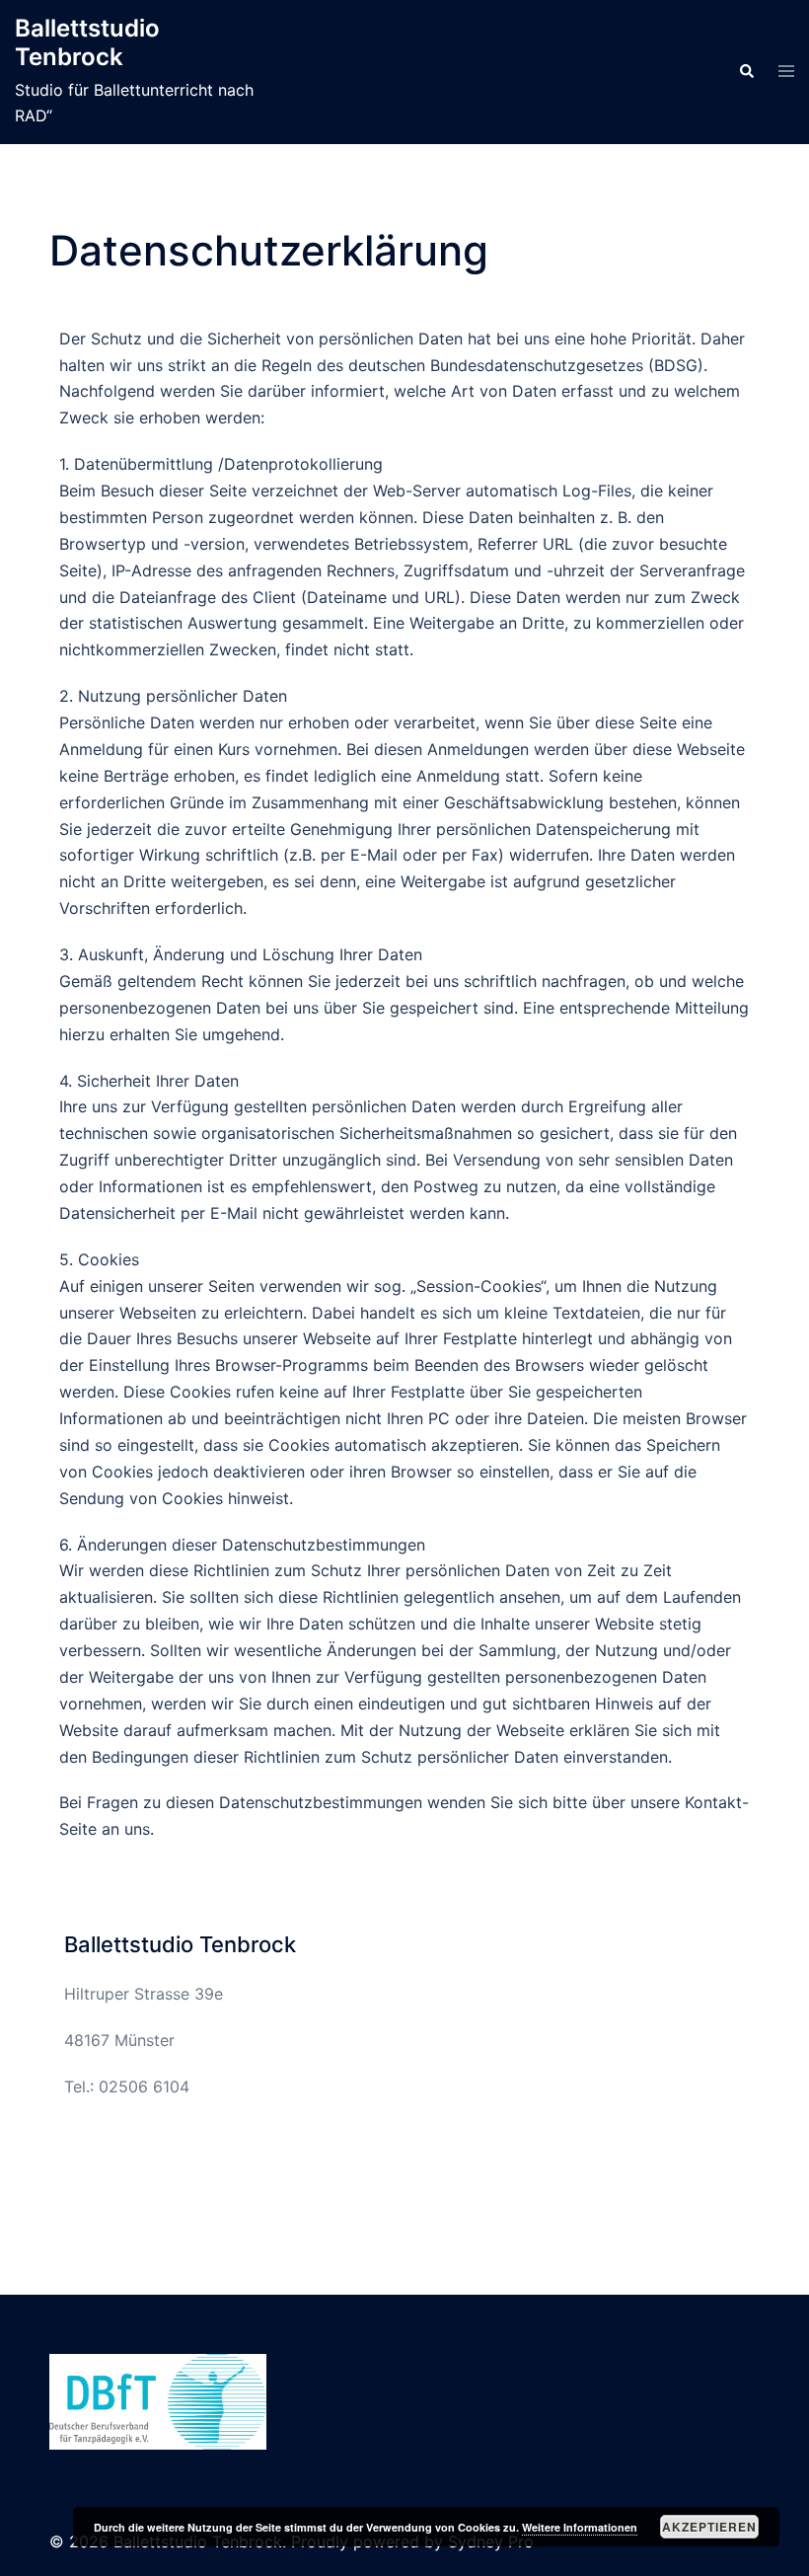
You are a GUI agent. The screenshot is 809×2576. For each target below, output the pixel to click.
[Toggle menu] (786, 72)
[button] (746, 72)
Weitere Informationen (580, 2527)
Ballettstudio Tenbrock (87, 42)
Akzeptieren (709, 2527)
